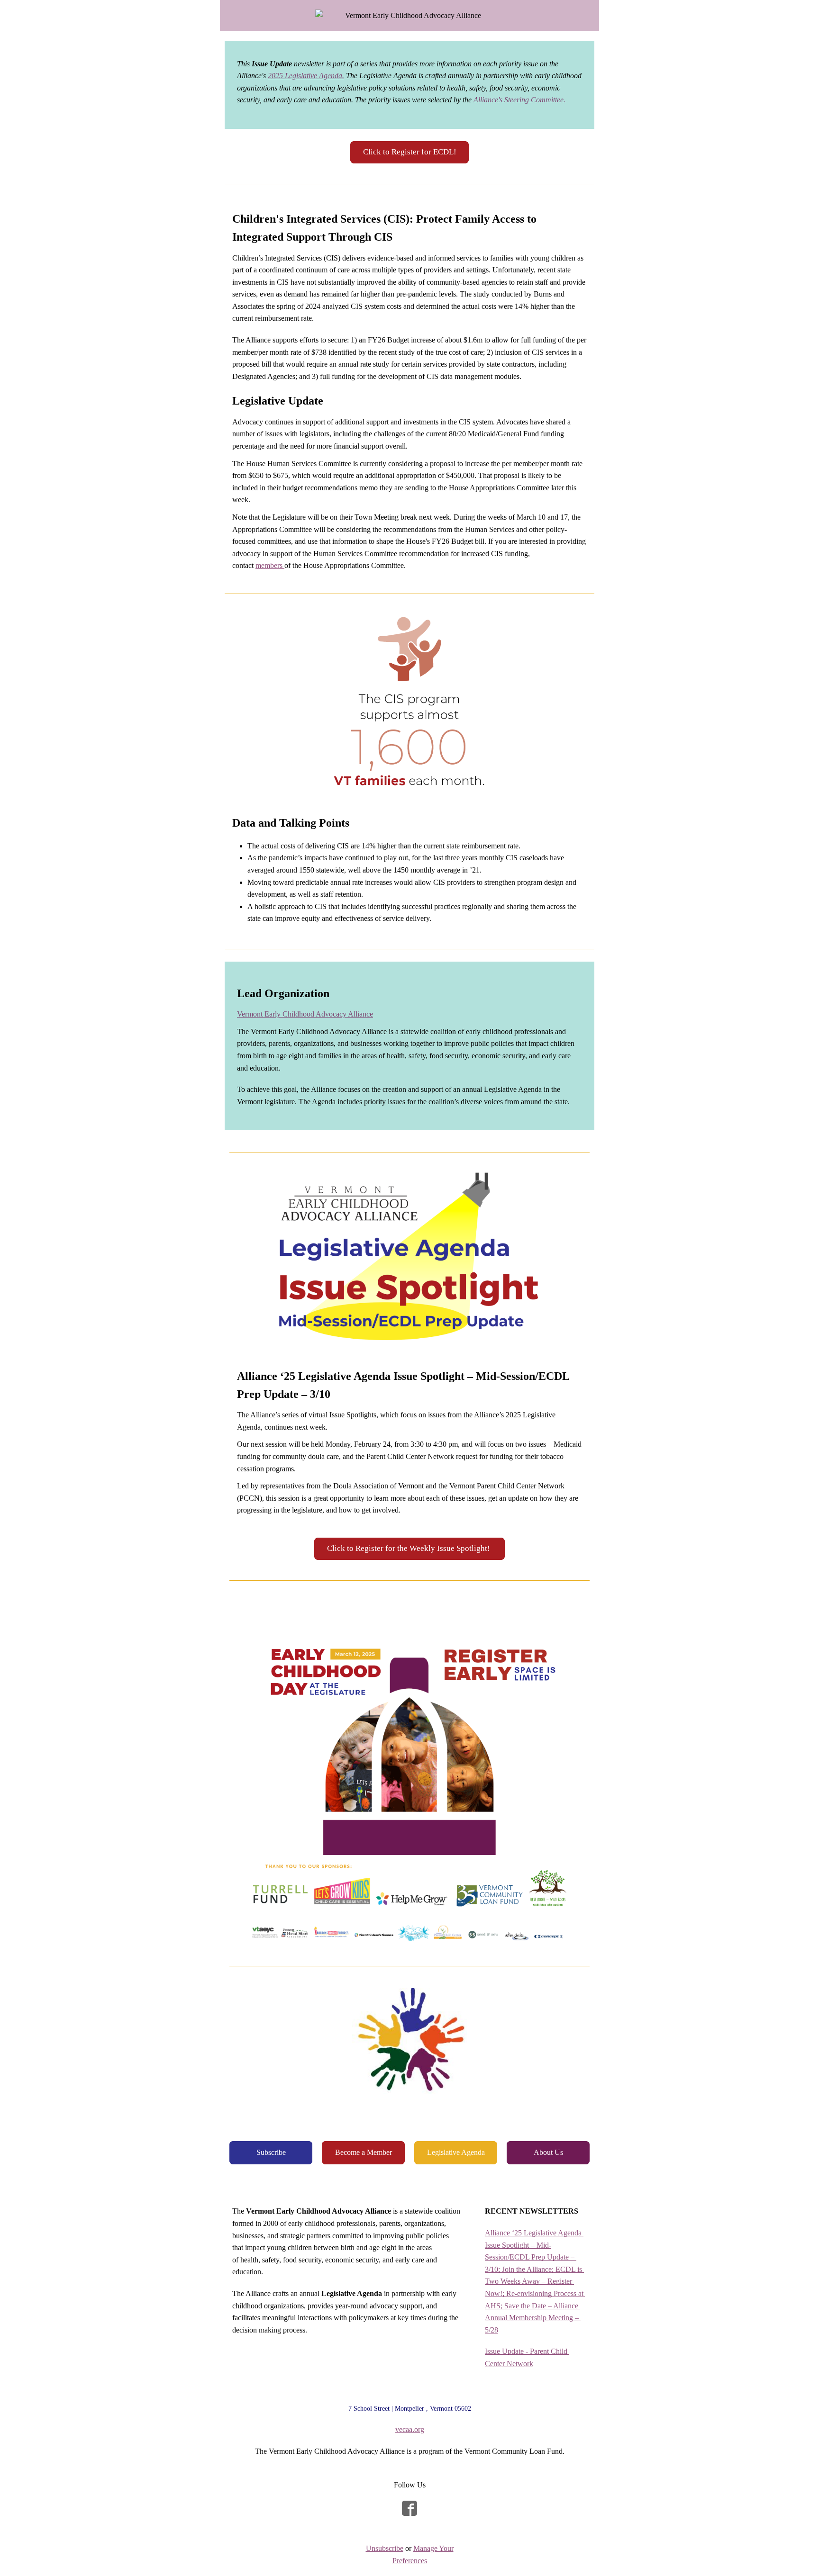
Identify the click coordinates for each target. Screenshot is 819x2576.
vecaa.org (410, 2429)
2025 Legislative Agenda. (306, 76)
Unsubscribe (385, 2548)
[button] (410, 152)
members (270, 565)
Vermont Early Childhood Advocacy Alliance (305, 1014)
